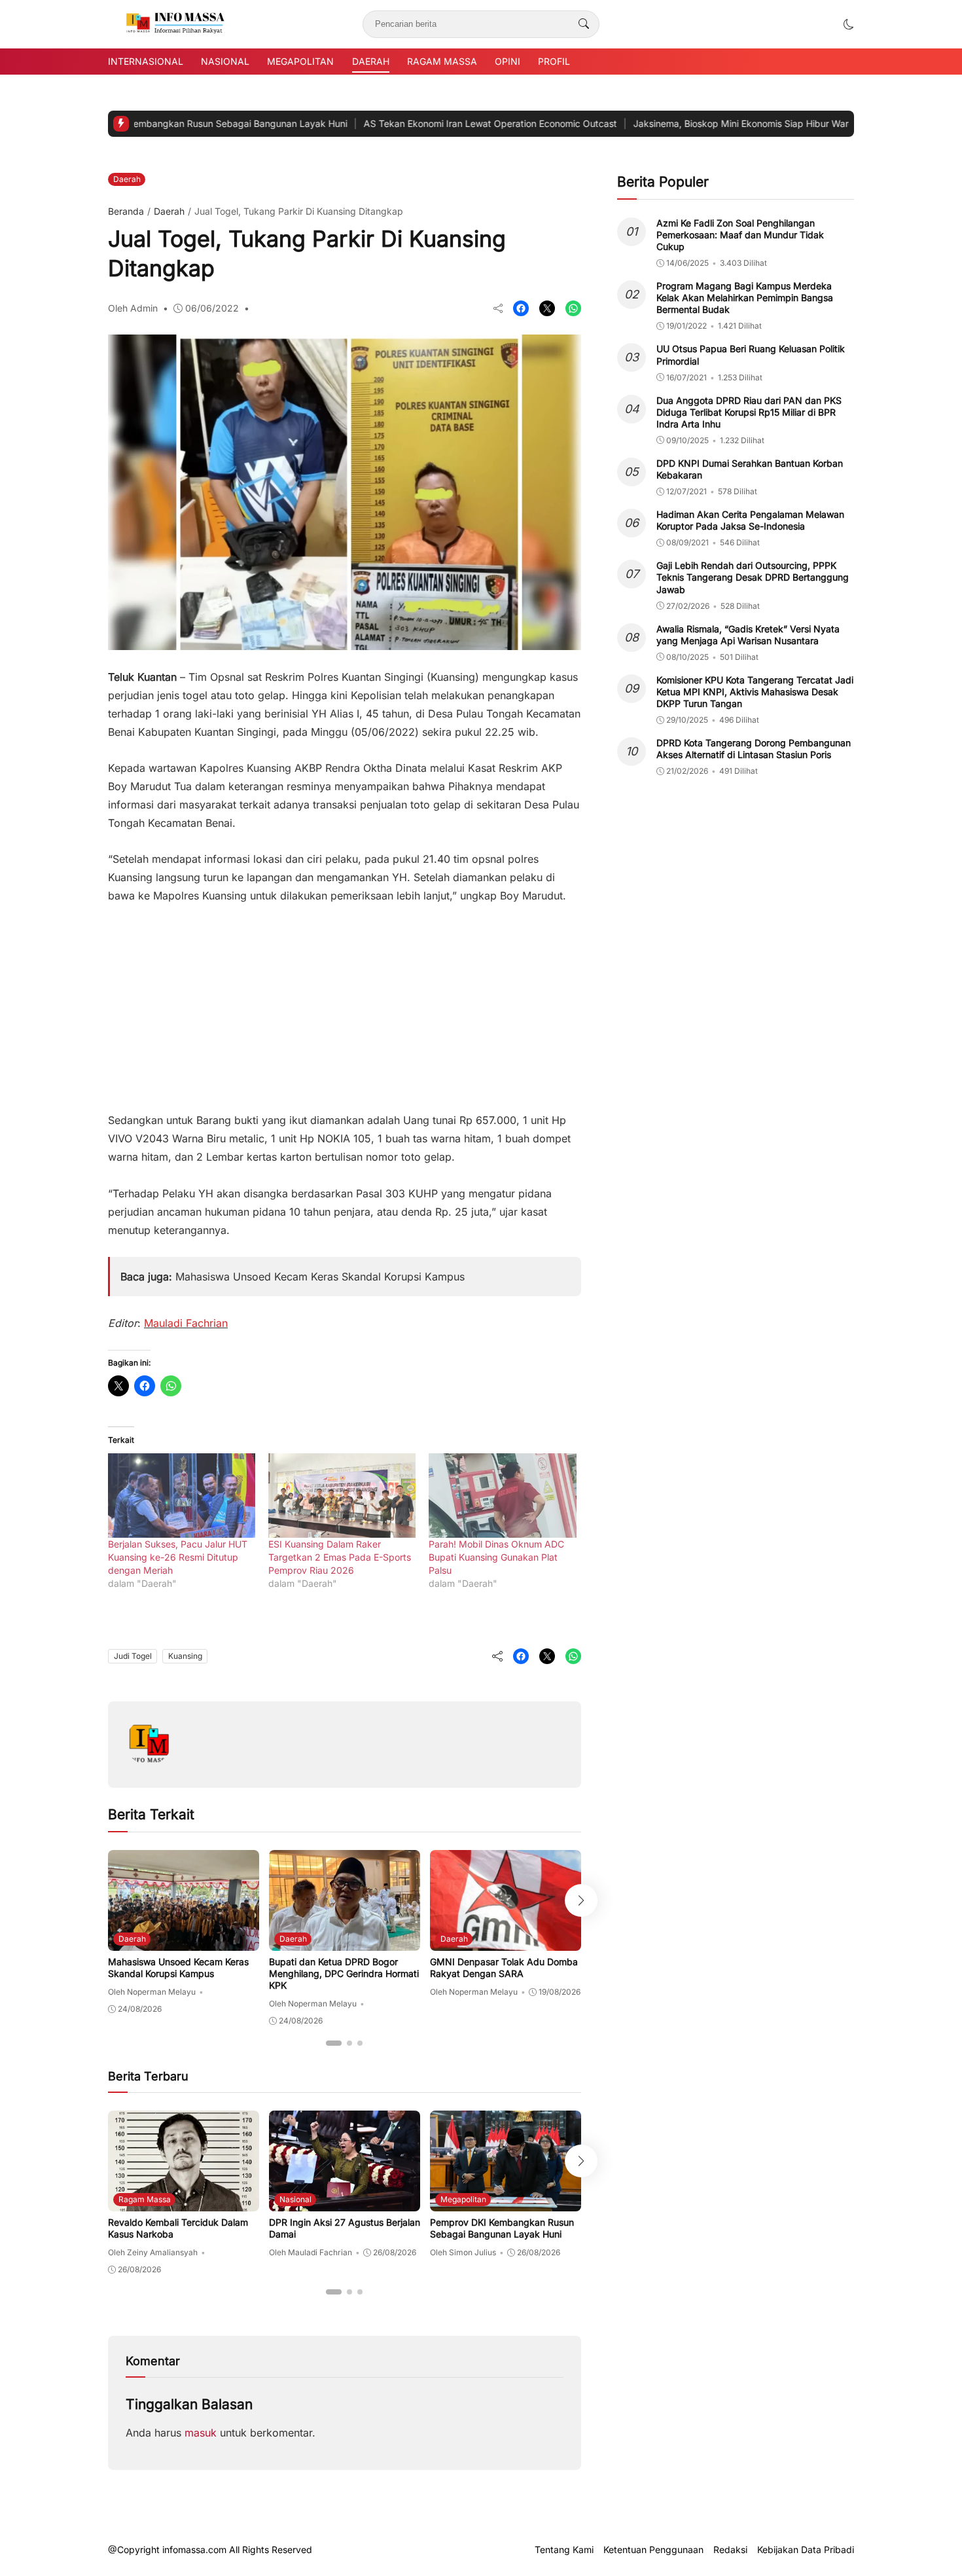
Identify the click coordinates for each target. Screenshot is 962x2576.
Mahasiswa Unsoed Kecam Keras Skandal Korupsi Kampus (320, 1277)
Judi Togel (133, 1656)
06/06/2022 (212, 308)
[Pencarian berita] (584, 24)
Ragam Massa (442, 61)
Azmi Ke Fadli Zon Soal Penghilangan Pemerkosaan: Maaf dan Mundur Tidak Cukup (740, 235)
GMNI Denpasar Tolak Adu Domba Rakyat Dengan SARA (504, 1968)
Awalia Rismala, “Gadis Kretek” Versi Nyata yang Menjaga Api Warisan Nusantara (748, 635)
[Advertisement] (345, 1002)
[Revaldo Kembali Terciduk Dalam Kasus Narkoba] (184, 2202)
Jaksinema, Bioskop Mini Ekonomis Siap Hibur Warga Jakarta (683, 123)
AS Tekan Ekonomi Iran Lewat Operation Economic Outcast (409, 123)
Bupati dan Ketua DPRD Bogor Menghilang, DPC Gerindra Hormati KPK (344, 1973)
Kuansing (185, 1656)
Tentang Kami (564, 2550)
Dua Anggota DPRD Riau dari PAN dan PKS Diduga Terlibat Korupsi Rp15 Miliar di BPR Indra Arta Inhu (749, 412)
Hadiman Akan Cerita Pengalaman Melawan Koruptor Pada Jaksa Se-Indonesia (750, 520)
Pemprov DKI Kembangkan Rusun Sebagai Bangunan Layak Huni (502, 2228)
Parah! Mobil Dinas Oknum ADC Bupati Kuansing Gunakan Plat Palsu (496, 1557)
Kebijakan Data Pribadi (806, 2550)
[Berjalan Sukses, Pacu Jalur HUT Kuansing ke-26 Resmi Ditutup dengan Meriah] (182, 1496)
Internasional (146, 61)
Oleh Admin (133, 308)
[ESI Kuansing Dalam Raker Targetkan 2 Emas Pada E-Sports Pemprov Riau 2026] (342, 1496)
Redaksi (730, 2550)
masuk (201, 2433)
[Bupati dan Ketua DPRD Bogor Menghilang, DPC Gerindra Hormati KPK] (345, 1942)
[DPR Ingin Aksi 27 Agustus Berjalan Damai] (345, 2202)
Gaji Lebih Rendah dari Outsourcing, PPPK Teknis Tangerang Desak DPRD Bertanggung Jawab (753, 577)
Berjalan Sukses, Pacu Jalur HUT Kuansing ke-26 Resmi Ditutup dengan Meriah (178, 1557)
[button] (849, 24)
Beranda (126, 211)
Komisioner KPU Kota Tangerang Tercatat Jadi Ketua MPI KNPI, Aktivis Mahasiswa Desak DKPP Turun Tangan (755, 692)
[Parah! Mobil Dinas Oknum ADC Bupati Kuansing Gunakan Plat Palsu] (502, 1496)
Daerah (371, 61)
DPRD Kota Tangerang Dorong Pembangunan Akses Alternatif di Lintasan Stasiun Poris (754, 749)
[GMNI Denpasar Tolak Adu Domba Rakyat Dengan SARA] (506, 1942)
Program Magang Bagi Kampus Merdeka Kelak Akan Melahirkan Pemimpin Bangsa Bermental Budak (745, 298)
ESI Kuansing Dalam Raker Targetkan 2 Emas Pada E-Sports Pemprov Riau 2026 (340, 1557)
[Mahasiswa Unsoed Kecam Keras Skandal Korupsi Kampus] (184, 1942)
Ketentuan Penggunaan (653, 2550)
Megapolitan (300, 61)
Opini (508, 61)
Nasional (225, 61)
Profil (554, 61)
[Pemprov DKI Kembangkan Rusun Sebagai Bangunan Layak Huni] (506, 2202)
